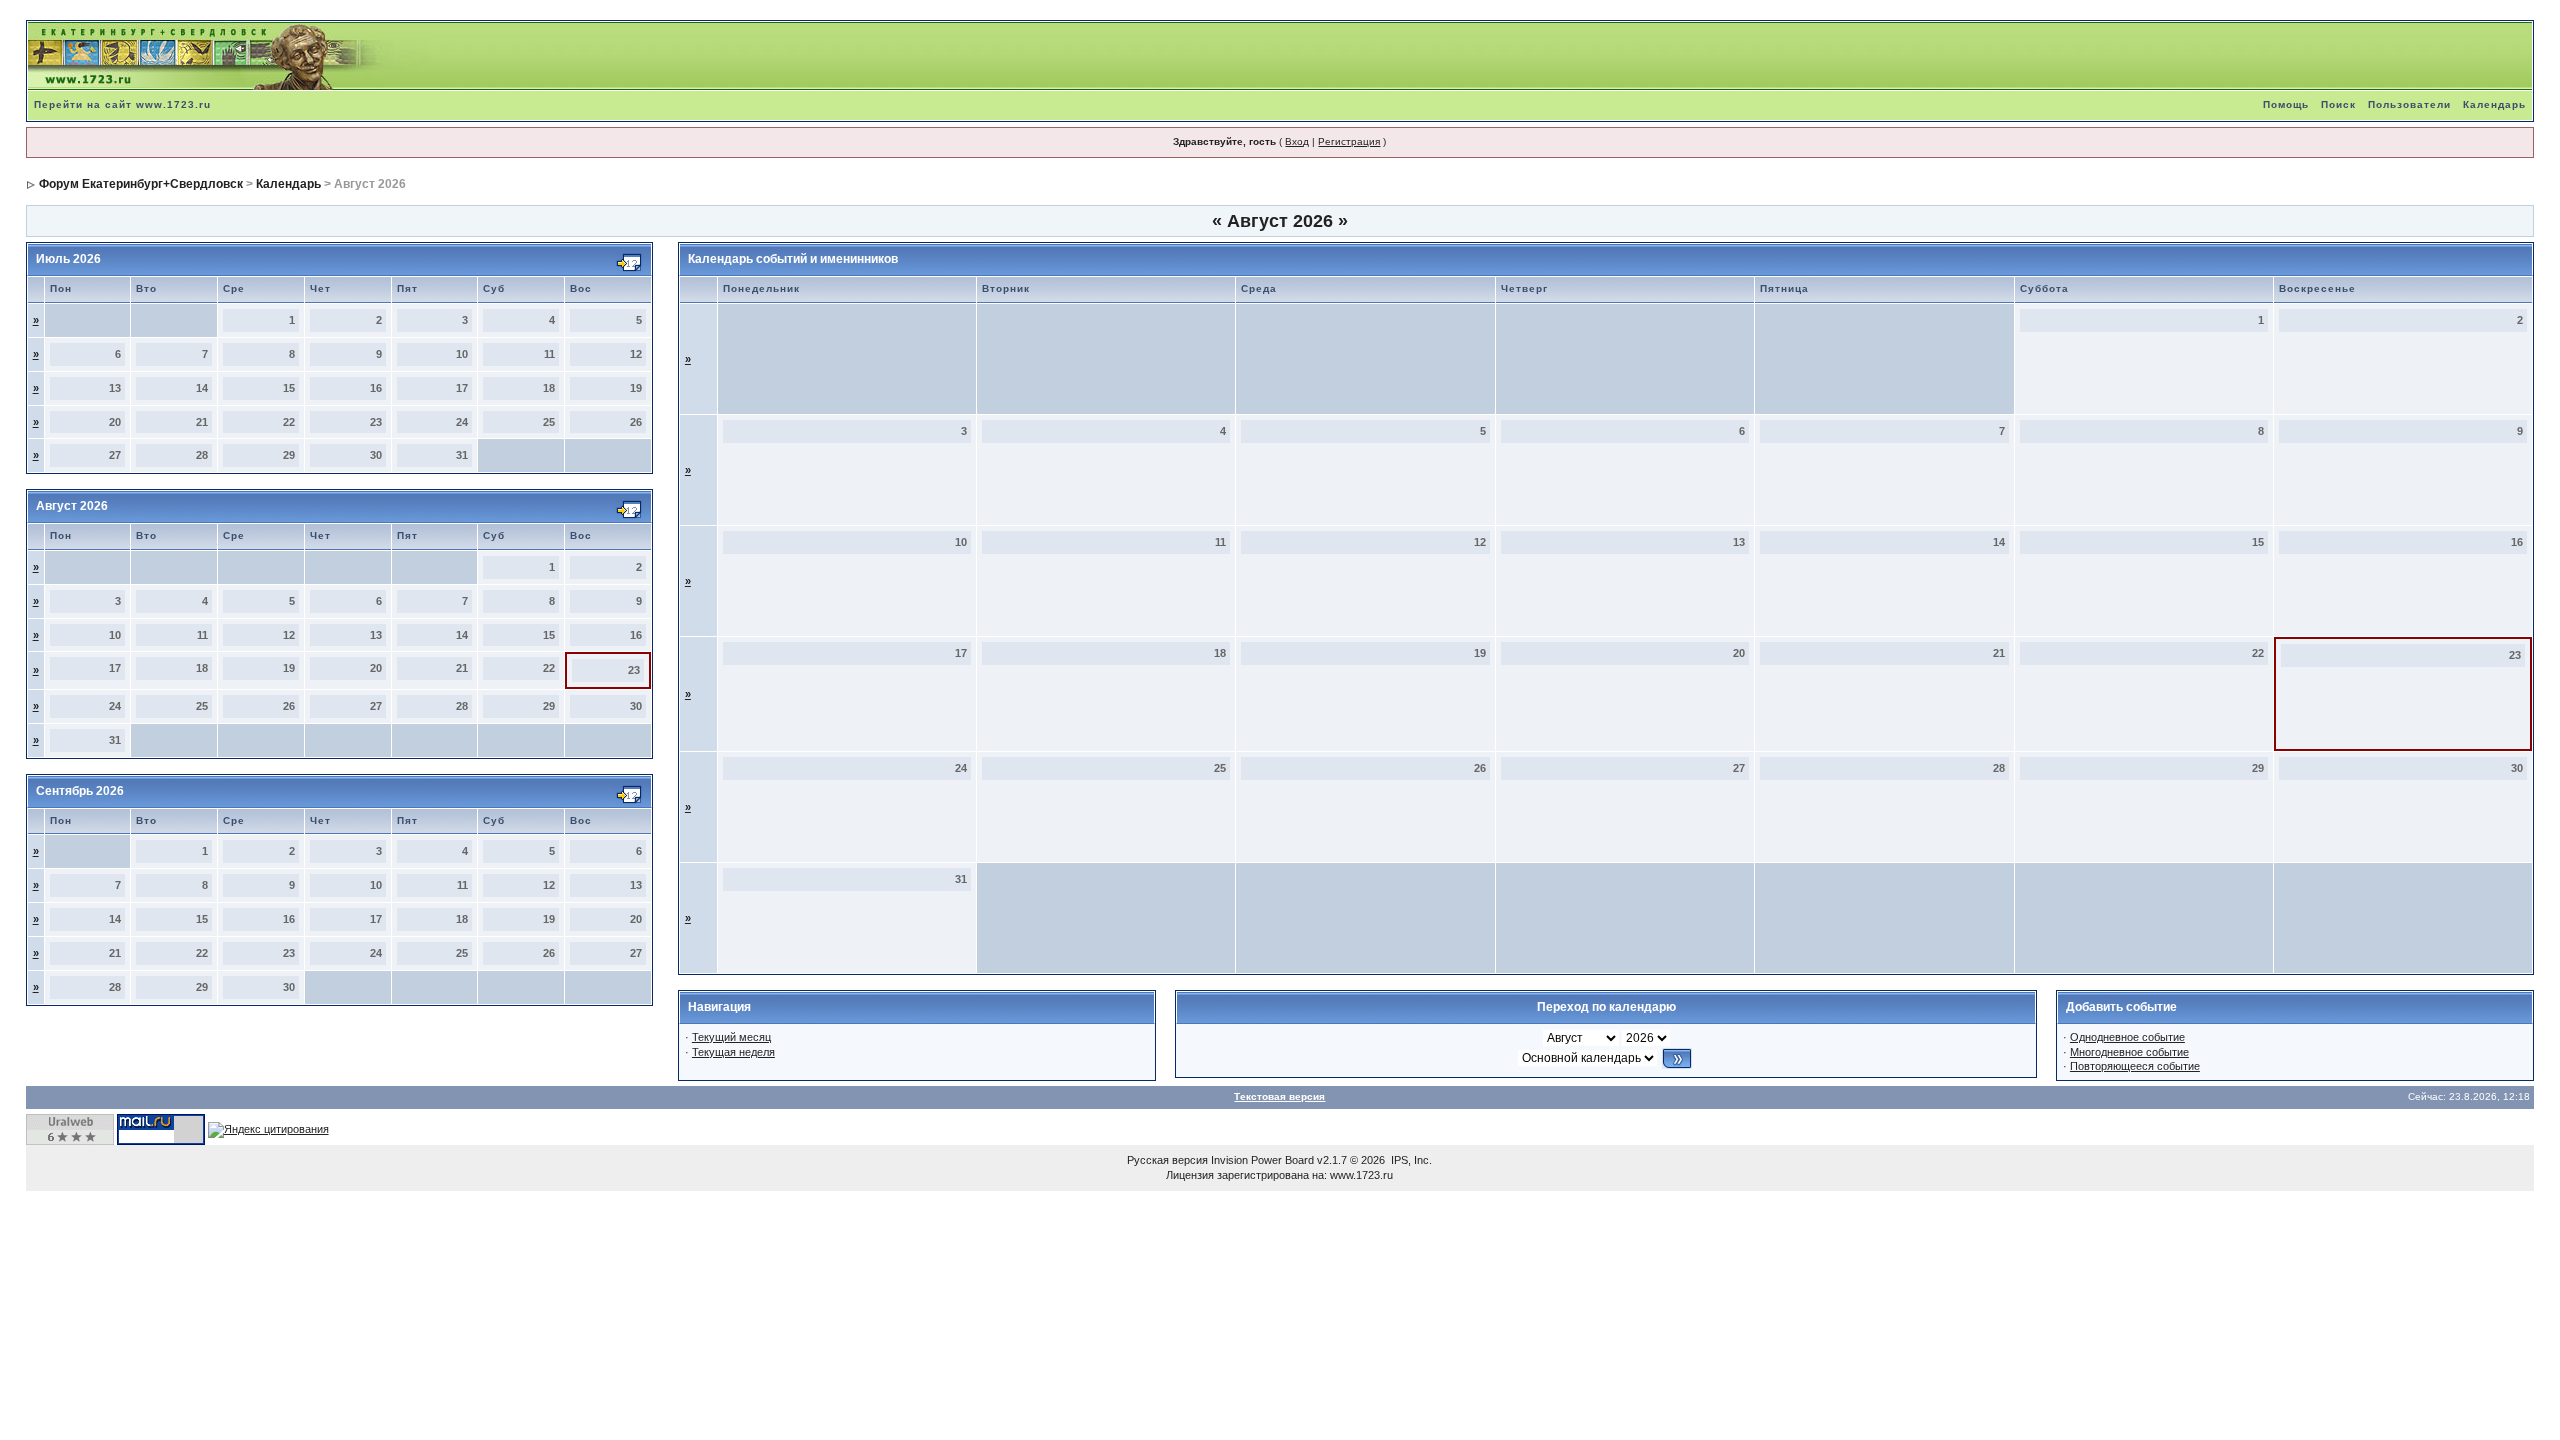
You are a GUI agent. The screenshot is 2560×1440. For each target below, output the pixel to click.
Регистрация (1349, 141)
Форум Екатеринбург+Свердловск (141, 184)
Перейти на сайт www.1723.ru (122, 104)
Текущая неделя (733, 1052)
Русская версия (1167, 1160)
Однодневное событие (2127, 1037)
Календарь (2494, 104)
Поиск (2338, 104)
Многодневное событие (2129, 1052)
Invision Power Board (1262, 1160)
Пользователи (2409, 104)
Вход (1297, 141)
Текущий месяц (731, 1037)
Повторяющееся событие (2135, 1066)
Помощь (2286, 104)
